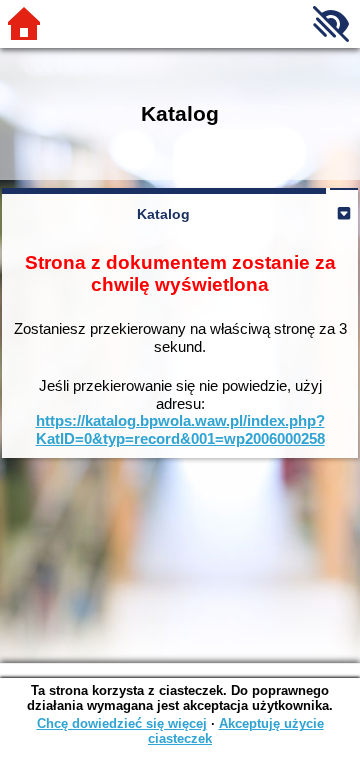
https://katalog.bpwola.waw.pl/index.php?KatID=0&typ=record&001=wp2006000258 (180, 429)
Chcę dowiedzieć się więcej (122, 723)
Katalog (163, 214)
